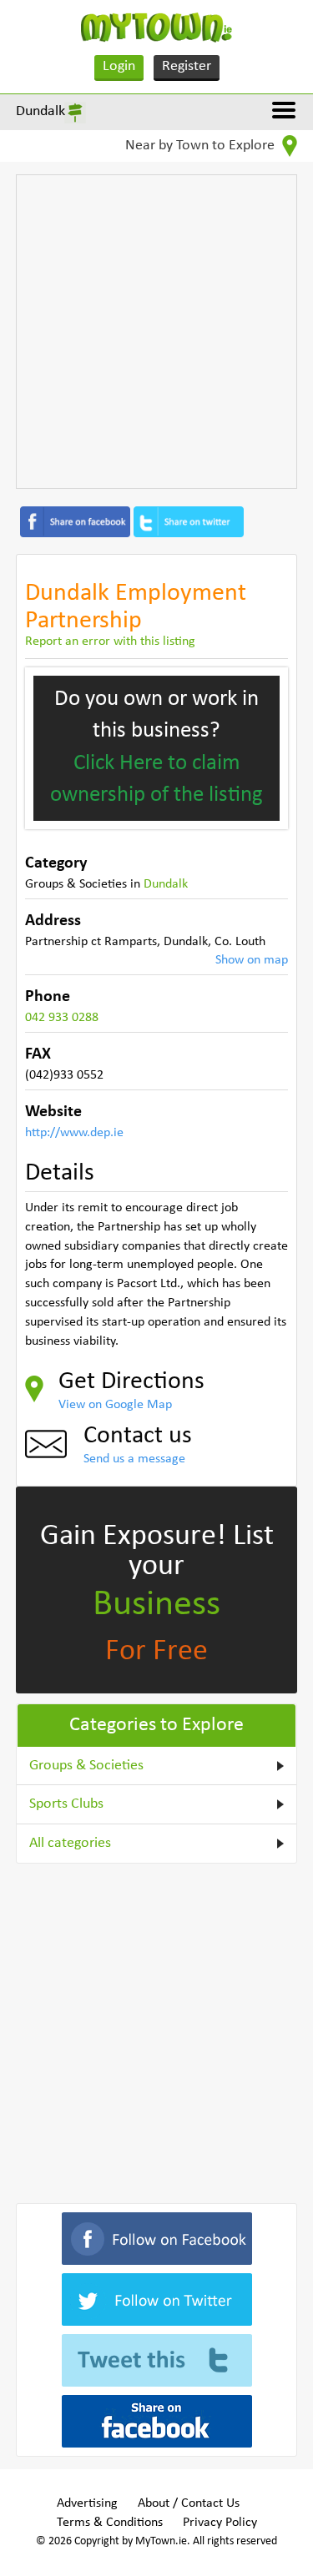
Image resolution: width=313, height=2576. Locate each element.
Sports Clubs (66, 1804)
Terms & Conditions (110, 2523)
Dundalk (40, 111)
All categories (70, 1843)
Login (119, 66)
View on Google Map (115, 1405)
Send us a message (134, 1459)
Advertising (87, 2503)
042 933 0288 (62, 1018)
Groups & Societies (86, 1766)
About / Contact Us (189, 2503)
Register (187, 66)
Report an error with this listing (110, 641)
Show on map (252, 960)
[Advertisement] (156, 332)
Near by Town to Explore (202, 146)
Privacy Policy (220, 2523)
